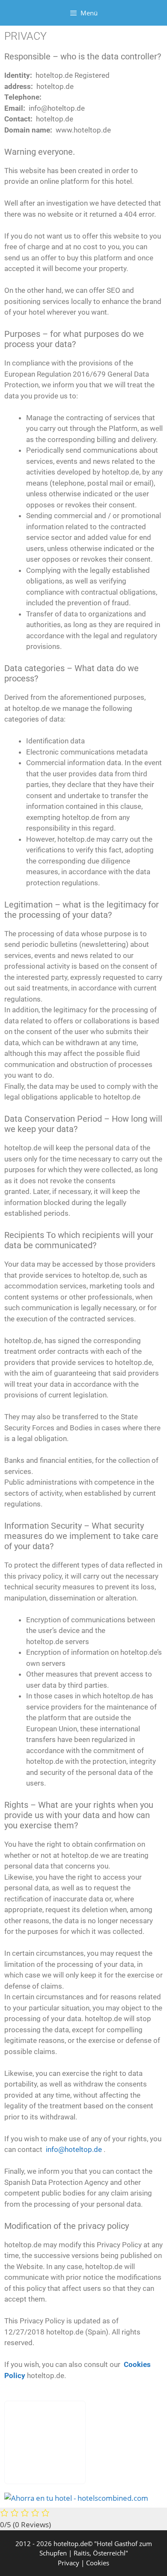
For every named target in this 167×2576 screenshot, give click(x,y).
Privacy (69, 2563)
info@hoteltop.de (74, 2149)
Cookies (98, 2563)
